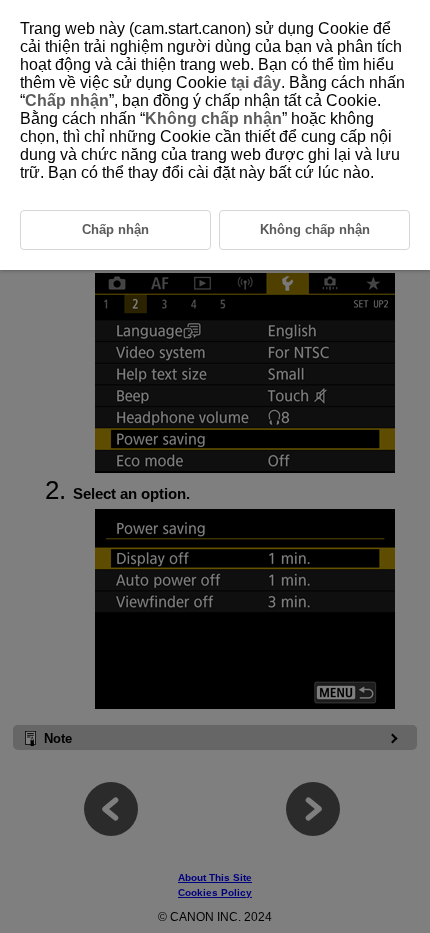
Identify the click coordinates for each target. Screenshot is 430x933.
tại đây (256, 82)
